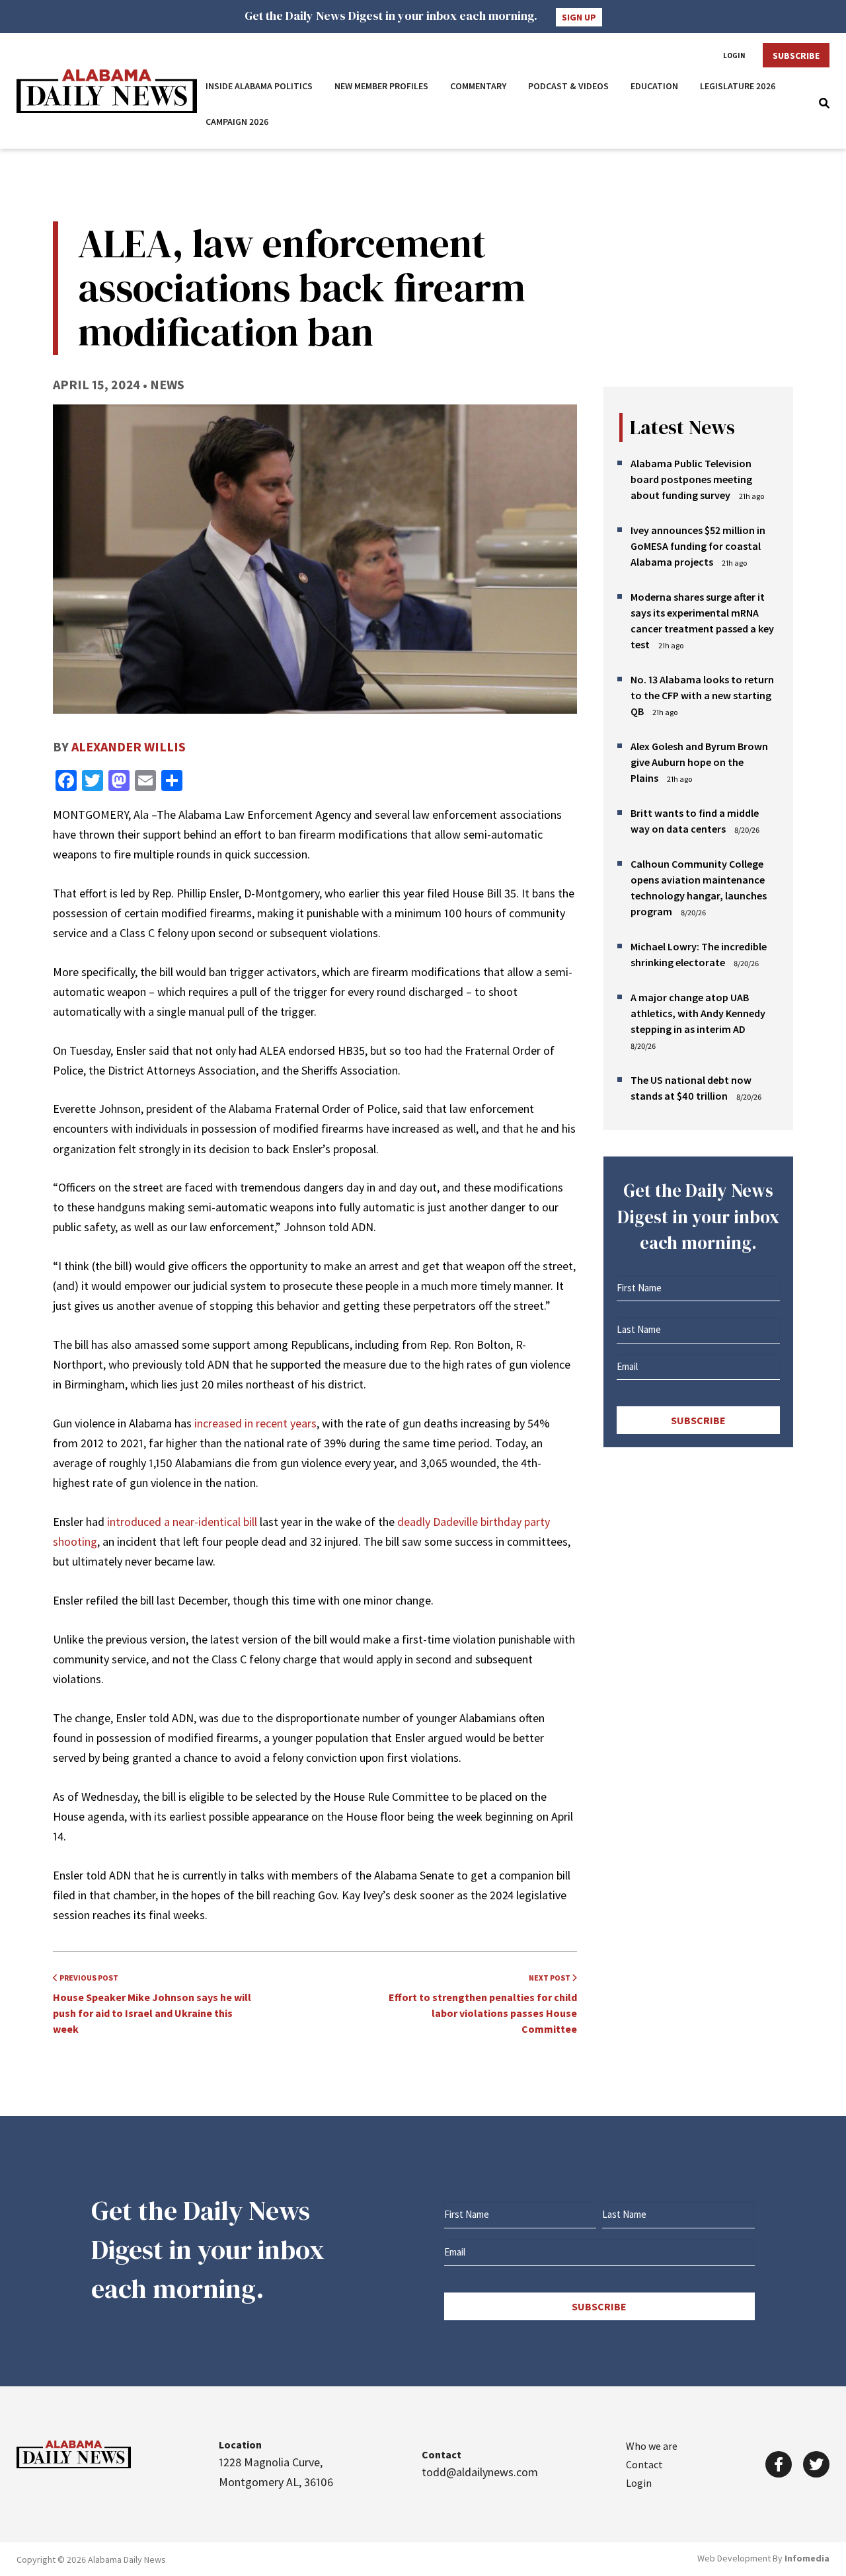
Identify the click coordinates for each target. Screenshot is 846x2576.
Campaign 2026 (237, 122)
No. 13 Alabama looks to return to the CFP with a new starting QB (702, 695)
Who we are (652, 2446)
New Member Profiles (381, 86)
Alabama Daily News (107, 91)
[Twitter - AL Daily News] (816, 2464)
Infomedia (807, 2558)
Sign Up (579, 17)
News (167, 384)
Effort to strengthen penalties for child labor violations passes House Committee (483, 2004)
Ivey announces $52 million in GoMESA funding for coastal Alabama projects (698, 546)
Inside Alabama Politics (259, 86)
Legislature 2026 (738, 86)
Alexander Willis (129, 746)
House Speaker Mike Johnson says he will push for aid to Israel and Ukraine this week (152, 2004)
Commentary (478, 86)
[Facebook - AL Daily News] (779, 2464)
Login (734, 56)
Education (654, 86)
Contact (644, 2464)
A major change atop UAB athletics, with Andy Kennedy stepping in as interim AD (698, 1013)
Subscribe (796, 56)
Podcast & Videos (568, 86)
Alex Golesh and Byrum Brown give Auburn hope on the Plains (699, 762)
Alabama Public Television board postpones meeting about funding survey (691, 479)
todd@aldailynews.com (480, 2472)
